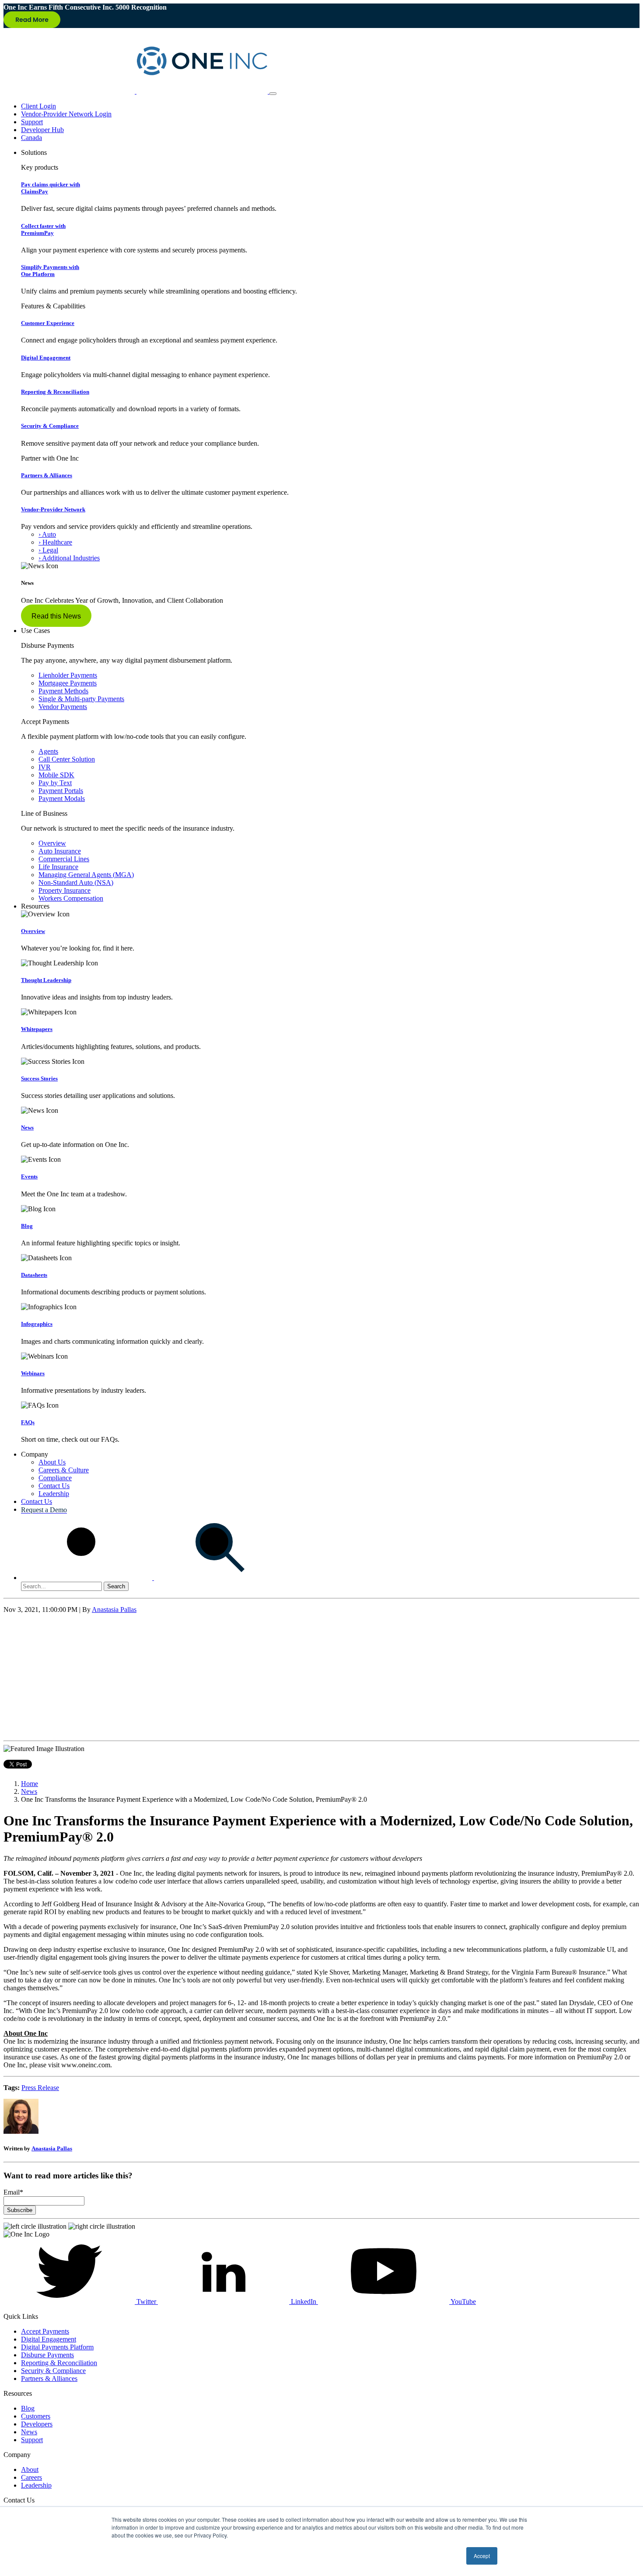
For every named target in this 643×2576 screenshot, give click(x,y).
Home (30, 1784)
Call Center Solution (67, 759)
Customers (36, 2416)
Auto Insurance (60, 851)
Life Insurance (58, 867)
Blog (27, 1226)
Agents (48, 751)
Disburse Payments (47, 2355)
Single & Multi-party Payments (81, 699)
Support (32, 122)
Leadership (54, 1494)
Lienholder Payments (68, 675)
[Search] (153, 1578)
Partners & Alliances (47, 475)
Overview (52, 843)
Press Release (40, 2088)
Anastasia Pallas (114, 1610)
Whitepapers (37, 1029)
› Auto (47, 534)
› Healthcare (55, 542)
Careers (31, 2477)
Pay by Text (55, 783)
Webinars (33, 1373)
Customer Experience (48, 323)
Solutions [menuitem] (34, 152)
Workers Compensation (71, 898)
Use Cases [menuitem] (35, 631)
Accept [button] (482, 2556)
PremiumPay (43, 229)
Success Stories (39, 1078)
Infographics (37, 1324)
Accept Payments (45, 2331)
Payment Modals (62, 799)
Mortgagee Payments (68, 683)
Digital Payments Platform (57, 2347)
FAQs (28, 1422)
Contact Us (54, 1486)
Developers (37, 2424)
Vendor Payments (63, 707)
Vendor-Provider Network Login (66, 114)
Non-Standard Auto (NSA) (76, 883)
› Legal (48, 550)
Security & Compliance (50, 426)
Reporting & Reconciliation (55, 392)
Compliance (55, 1478)
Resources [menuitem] (35, 906)
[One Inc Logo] (136, 91)
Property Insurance (65, 890)
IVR (45, 767)
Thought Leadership (46, 980)
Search (116, 1586)
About (30, 2469)
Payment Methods (63, 691)
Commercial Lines (64, 859)
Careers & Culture (64, 1470)
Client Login (38, 106)
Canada (31, 138)
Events (29, 1176)
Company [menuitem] (35, 1454)
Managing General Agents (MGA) (86, 875)
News (27, 1127)
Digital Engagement (46, 358)
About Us (52, 1462)
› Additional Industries (69, 558)
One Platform (50, 271)
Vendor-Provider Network (53, 509)
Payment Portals (61, 791)
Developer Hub (42, 130)
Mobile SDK (56, 775)
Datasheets (34, 1275)
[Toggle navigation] (273, 94)
